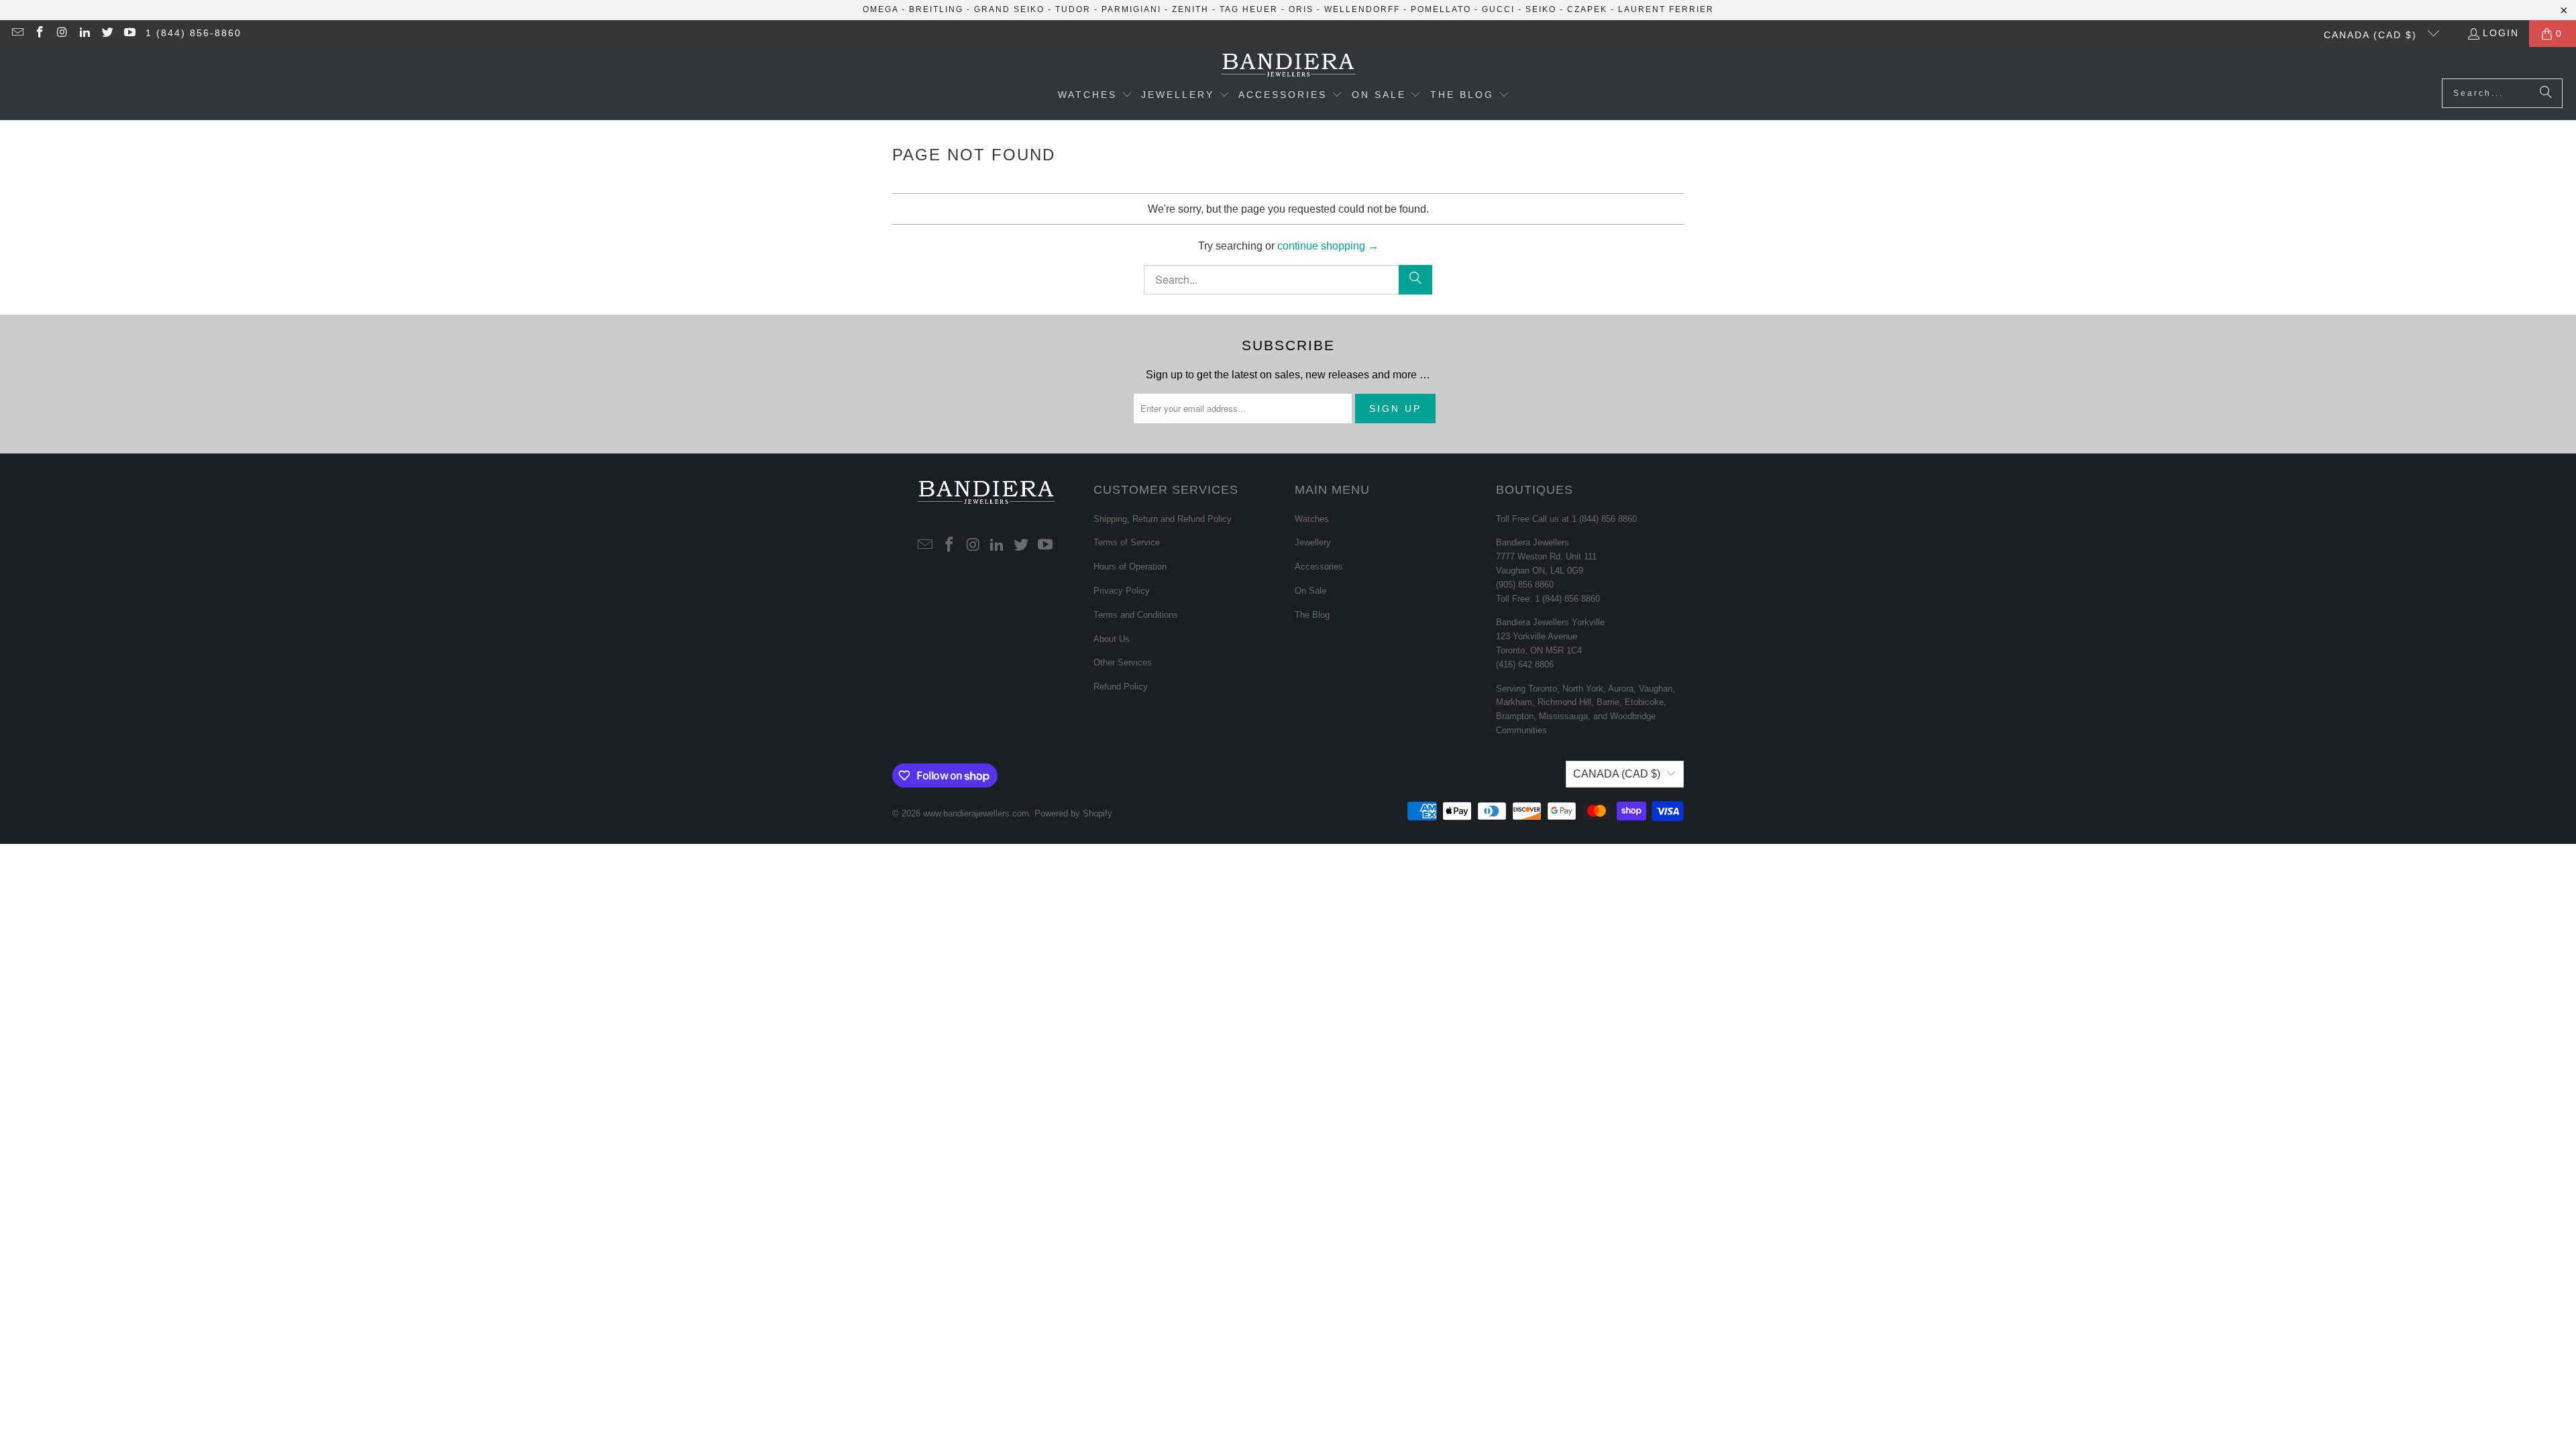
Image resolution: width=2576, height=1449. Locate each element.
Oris (1301, 9)
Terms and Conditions (1136, 615)
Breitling (936, 9)
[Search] (2546, 93)
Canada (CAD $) (2372, 35)
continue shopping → (1328, 246)
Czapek (1587, 9)
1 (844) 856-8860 (194, 33)
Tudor (1073, 9)
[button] (1095, 96)
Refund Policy (1121, 687)
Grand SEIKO (1009, 9)
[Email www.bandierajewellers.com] (17, 34)
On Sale (1310, 591)
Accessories (1319, 567)
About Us (1112, 639)
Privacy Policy (1122, 591)
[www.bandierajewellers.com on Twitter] (107, 34)
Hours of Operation (1130, 567)
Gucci (1498, 9)
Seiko (1541, 9)
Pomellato (1441, 9)
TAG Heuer (1249, 9)
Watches (1312, 519)
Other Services (1123, 662)
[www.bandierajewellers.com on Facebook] (40, 34)
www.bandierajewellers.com (976, 813)
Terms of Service (1127, 542)
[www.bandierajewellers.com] (1288, 66)
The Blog (1312, 615)
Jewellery (1313, 542)
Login (2501, 33)
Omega (880, 9)
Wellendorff (1362, 9)
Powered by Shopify (1073, 813)
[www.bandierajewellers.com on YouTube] (129, 34)
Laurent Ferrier (1666, 9)
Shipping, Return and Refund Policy (1163, 519)
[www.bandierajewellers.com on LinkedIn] (85, 34)
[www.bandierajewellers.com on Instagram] (62, 34)
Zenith (1190, 9)
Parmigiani (1131, 9)
